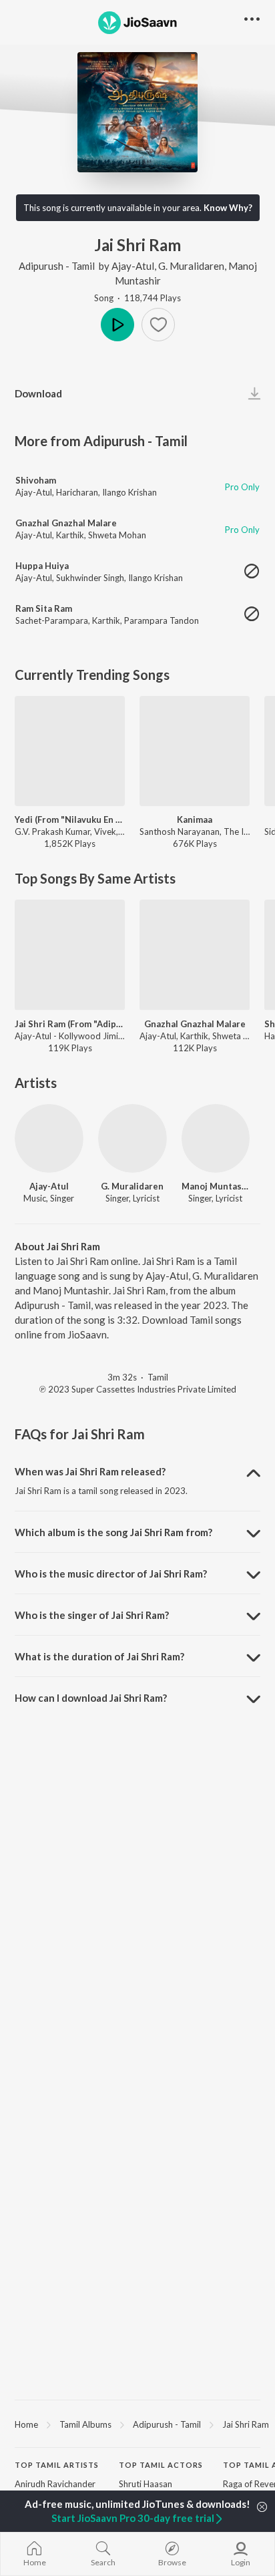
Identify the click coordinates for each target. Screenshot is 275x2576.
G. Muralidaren (191, 266)
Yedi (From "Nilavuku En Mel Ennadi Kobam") (70, 819)
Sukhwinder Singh (90, 578)
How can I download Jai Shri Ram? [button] (91, 1698)
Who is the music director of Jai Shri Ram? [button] (111, 1574)
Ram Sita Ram (44, 608)
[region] (137, 2424)
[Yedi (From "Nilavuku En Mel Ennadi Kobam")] (70, 751)
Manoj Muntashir (216, 1186)
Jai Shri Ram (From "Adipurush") (70, 1024)
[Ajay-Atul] (49, 1138)
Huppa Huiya (42, 566)
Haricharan (77, 492)
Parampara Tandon (162, 620)
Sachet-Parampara (52, 620)
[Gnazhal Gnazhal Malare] (195, 955)
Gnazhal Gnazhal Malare (66, 523)
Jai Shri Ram (246, 2424)
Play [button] (117, 325)
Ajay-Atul (133, 266)
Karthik (70, 535)
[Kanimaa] (195, 751)
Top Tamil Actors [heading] (161, 2465)
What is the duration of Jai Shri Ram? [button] (99, 1656)
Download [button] (38, 393)
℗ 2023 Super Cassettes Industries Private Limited (138, 1389)
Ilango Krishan (129, 492)
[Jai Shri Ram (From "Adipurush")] (70, 955)
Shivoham (36, 480)
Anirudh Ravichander (55, 2484)
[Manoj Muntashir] (216, 1138)
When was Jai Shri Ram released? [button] (90, 1471)
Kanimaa (195, 819)
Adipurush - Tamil (57, 266)
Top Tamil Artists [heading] (57, 2465)
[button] (158, 325)
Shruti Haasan (146, 2484)
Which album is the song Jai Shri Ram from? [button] (113, 1532)
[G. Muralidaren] (132, 1138)
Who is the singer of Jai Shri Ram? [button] (92, 1615)
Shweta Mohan (117, 535)
